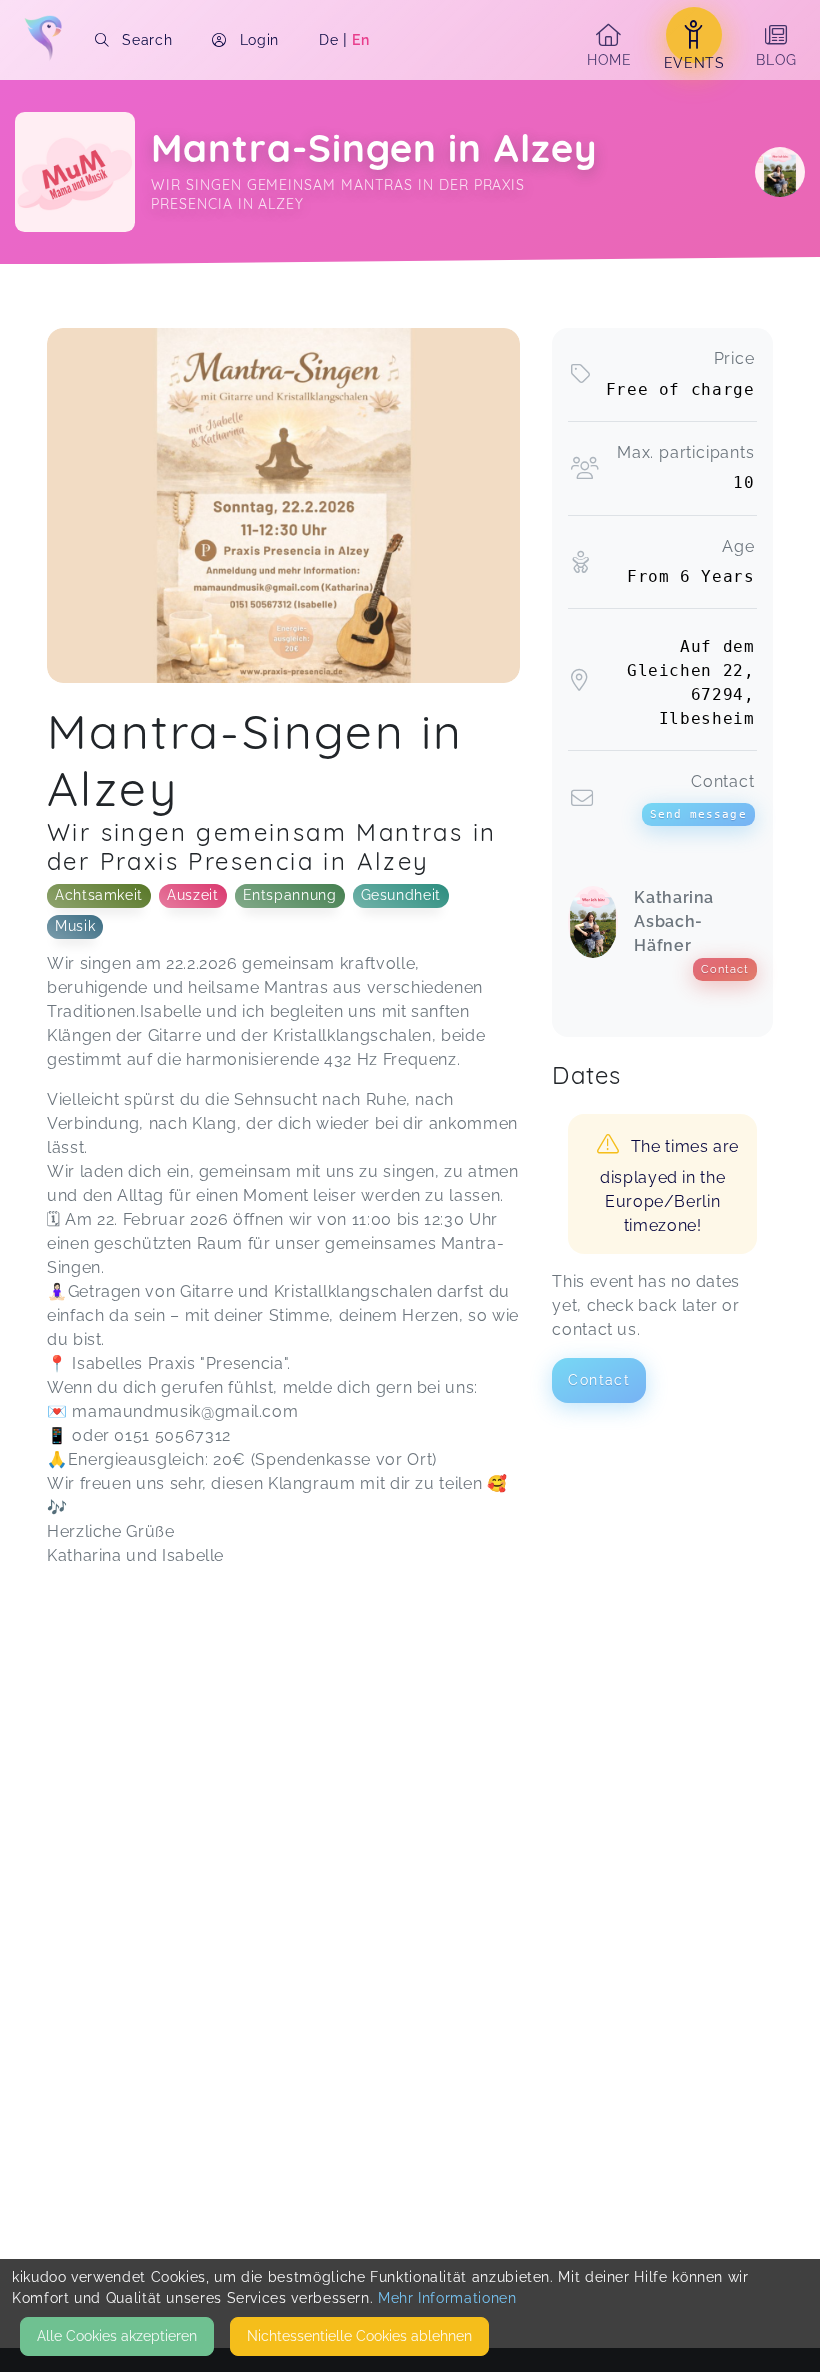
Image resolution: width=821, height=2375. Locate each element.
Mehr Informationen (447, 2298)
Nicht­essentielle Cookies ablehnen (359, 2336)
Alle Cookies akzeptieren (117, 2336)
